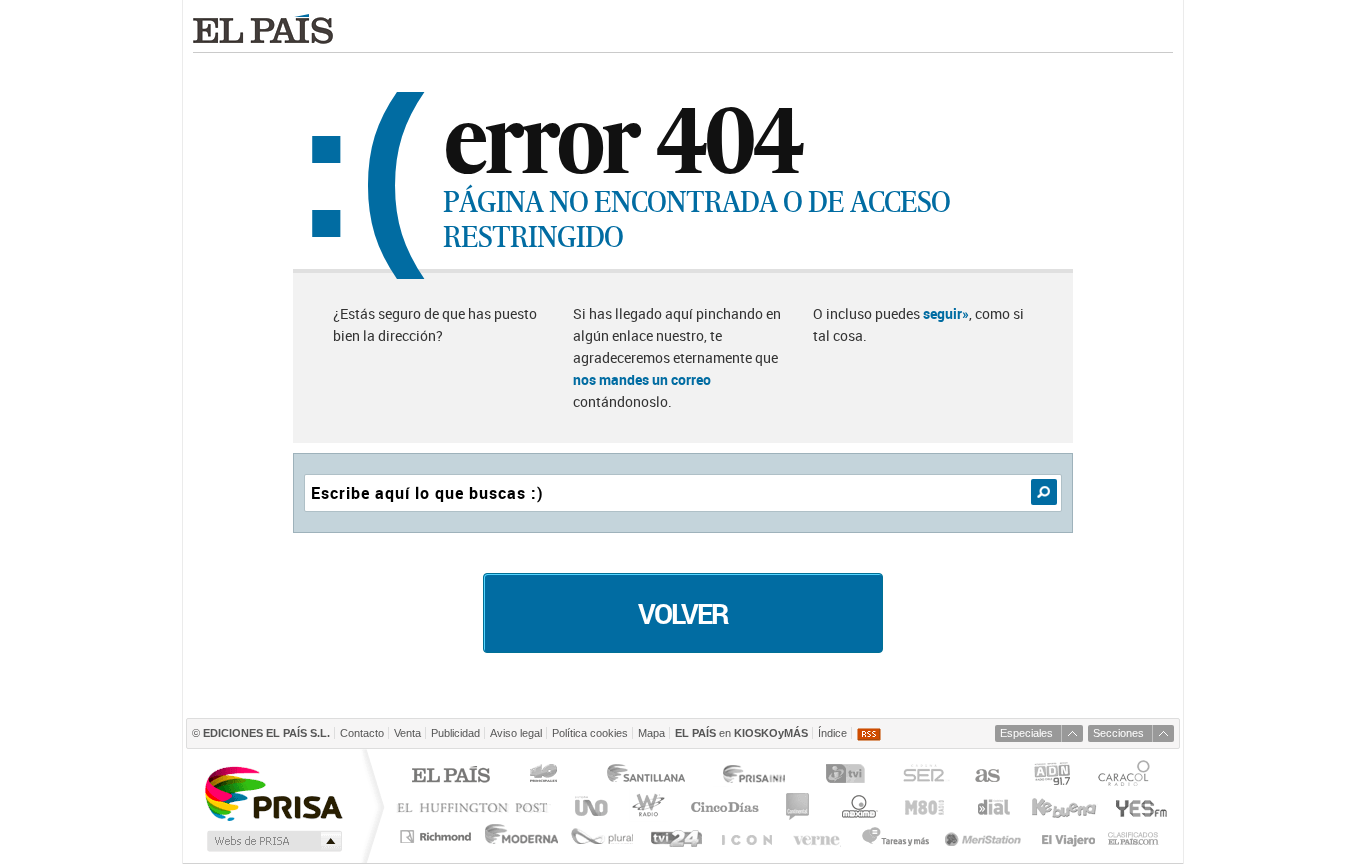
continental (798, 806)
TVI (849, 776)
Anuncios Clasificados (1133, 836)
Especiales (1026, 733)
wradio (645, 806)
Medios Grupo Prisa (272, 841)
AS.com (986, 776)
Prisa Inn (756, 776)
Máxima (856, 806)
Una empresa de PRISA (273, 792)
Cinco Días (724, 806)
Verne (819, 836)
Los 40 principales (546, 776)
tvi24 (675, 836)
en (741, 733)
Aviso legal (516, 733)
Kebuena (1063, 806)
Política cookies (590, 733)
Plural (602, 836)
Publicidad (455, 733)
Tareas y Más (895, 836)
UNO (588, 806)
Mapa (651, 733)
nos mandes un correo (642, 379)
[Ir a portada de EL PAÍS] (263, 28)
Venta (407, 733)
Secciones (1118, 733)
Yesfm (1137, 806)
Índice (832, 733)
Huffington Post (477, 806)
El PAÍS (450, 776)
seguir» (946, 313)
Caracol (1126, 776)
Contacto (362, 733)
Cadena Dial (992, 806)
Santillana (645, 776)
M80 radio (925, 806)
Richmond (438, 836)
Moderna (522, 836)
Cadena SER (923, 776)
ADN (1052, 776)
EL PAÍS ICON (745, 836)
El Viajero (1068, 836)
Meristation (986, 836)
